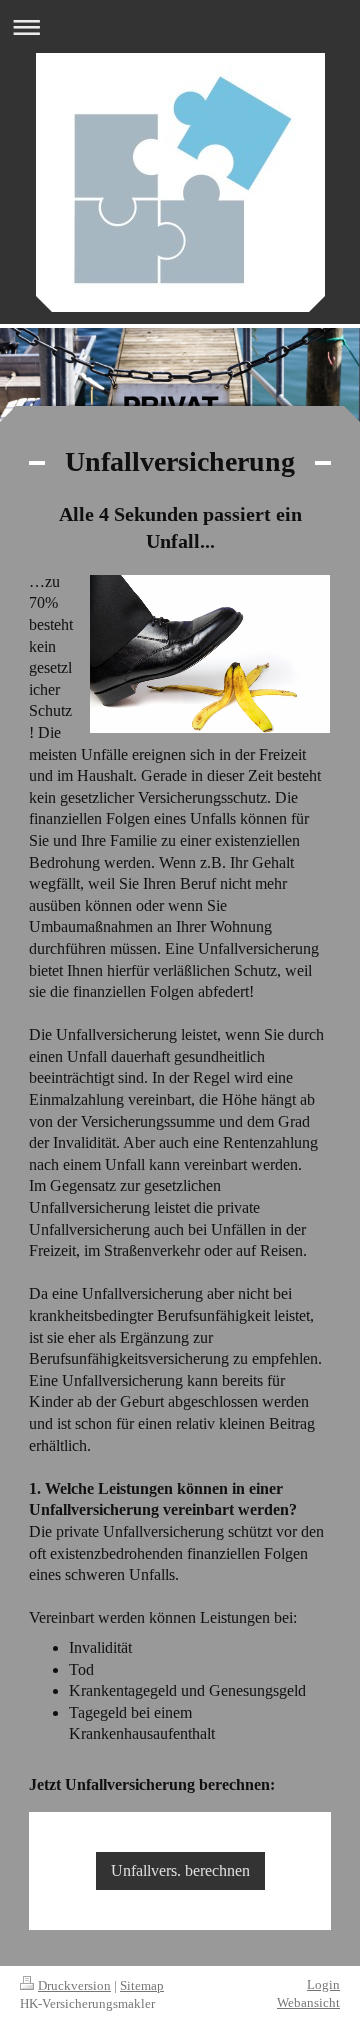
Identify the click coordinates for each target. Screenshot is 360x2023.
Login (323, 1984)
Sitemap (142, 1985)
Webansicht (308, 2002)
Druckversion (74, 1985)
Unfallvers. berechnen (180, 1870)
